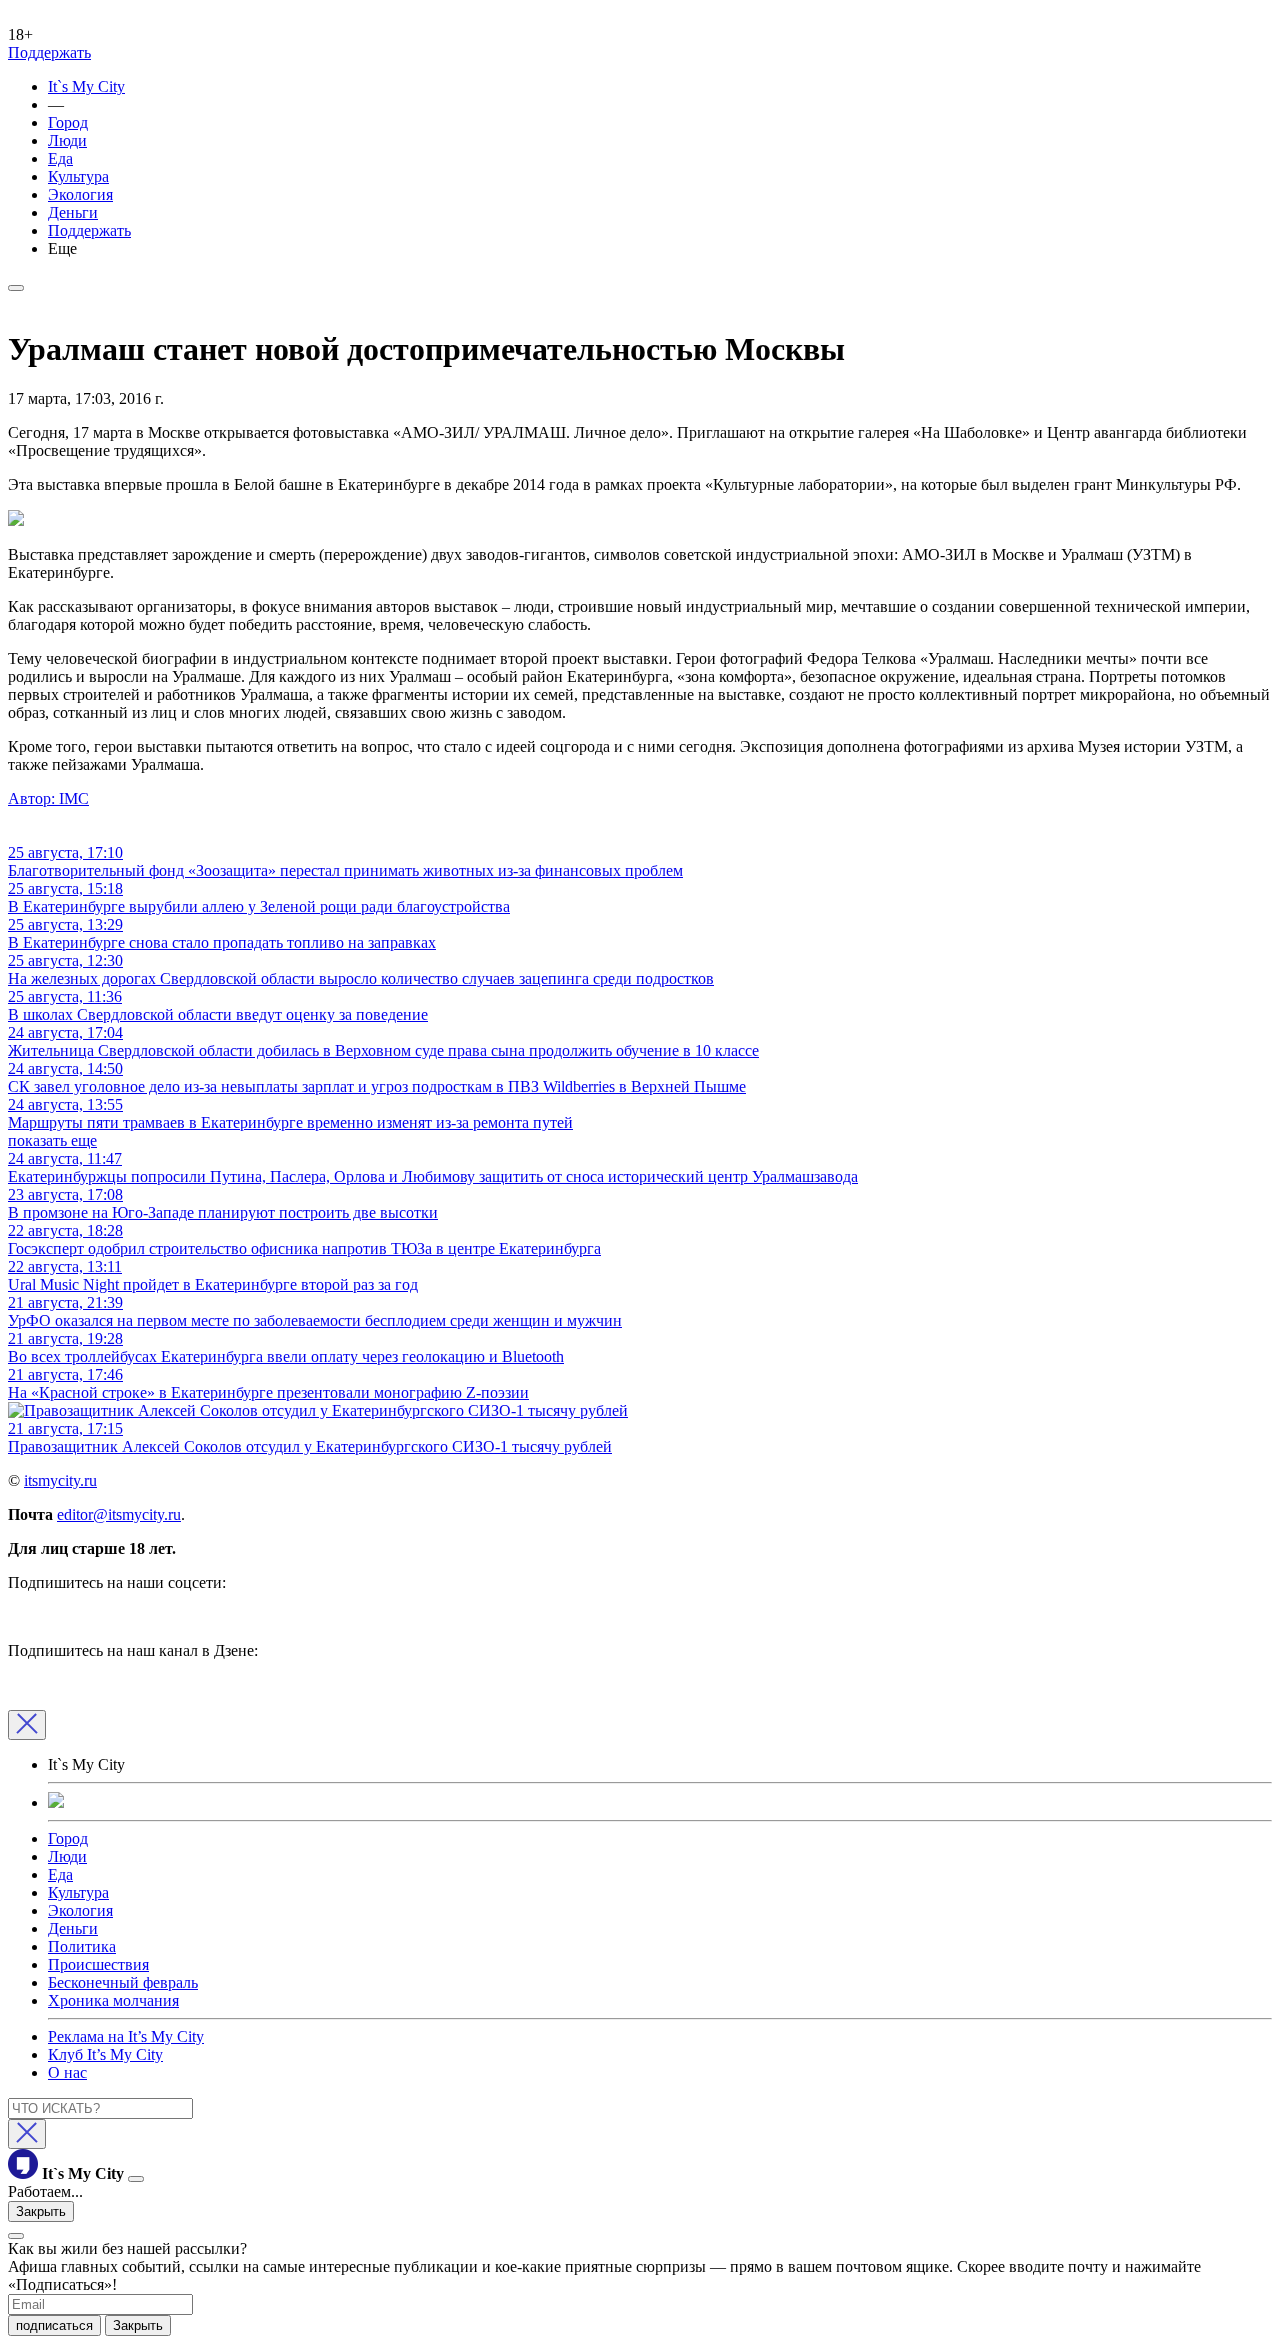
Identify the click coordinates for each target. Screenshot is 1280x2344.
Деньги (73, 212)
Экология (80, 194)
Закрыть (41, 2211)
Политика (82, 1946)
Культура (78, 176)
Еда (60, 158)
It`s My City (86, 86)
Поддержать (49, 52)
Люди (67, 140)
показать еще (52, 1140)
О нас (67, 2072)
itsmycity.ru (60, 1480)
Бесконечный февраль (123, 1982)
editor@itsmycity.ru (119, 1514)
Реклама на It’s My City (126, 2036)
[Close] (27, 1725)
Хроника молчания (113, 2000)
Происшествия (98, 1964)
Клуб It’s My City (105, 2054)
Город (68, 122)
